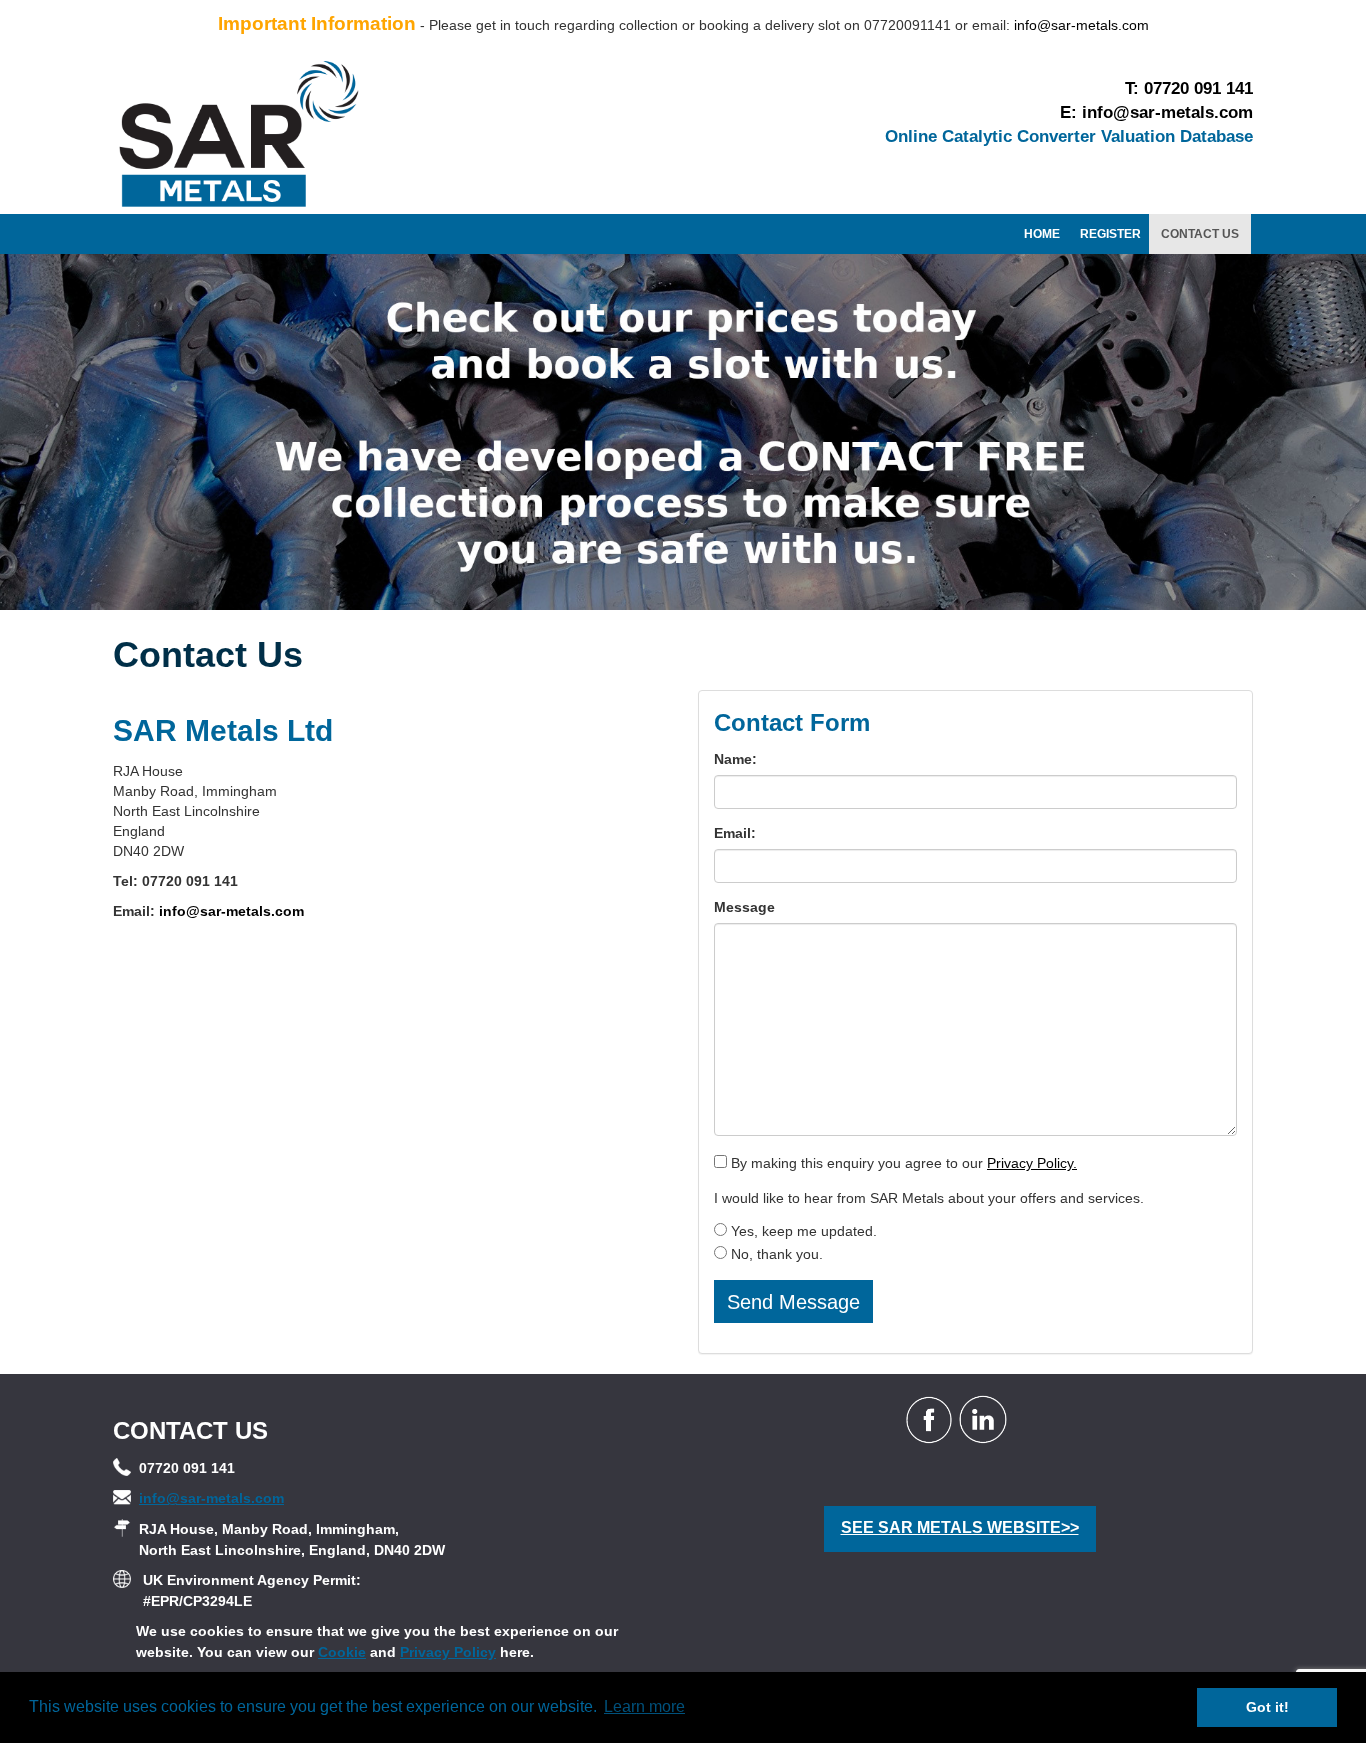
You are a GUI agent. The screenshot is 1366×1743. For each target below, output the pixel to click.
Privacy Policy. (1032, 1163)
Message (744, 907)
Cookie (342, 1652)
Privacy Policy (448, 1652)
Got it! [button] (1267, 1707)
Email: (735, 833)
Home (1042, 234)
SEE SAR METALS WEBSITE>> (960, 1527)
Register (1110, 234)
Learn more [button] (644, 1706)
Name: (735, 759)
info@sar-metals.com (1081, 25)
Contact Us (1200, 234)
